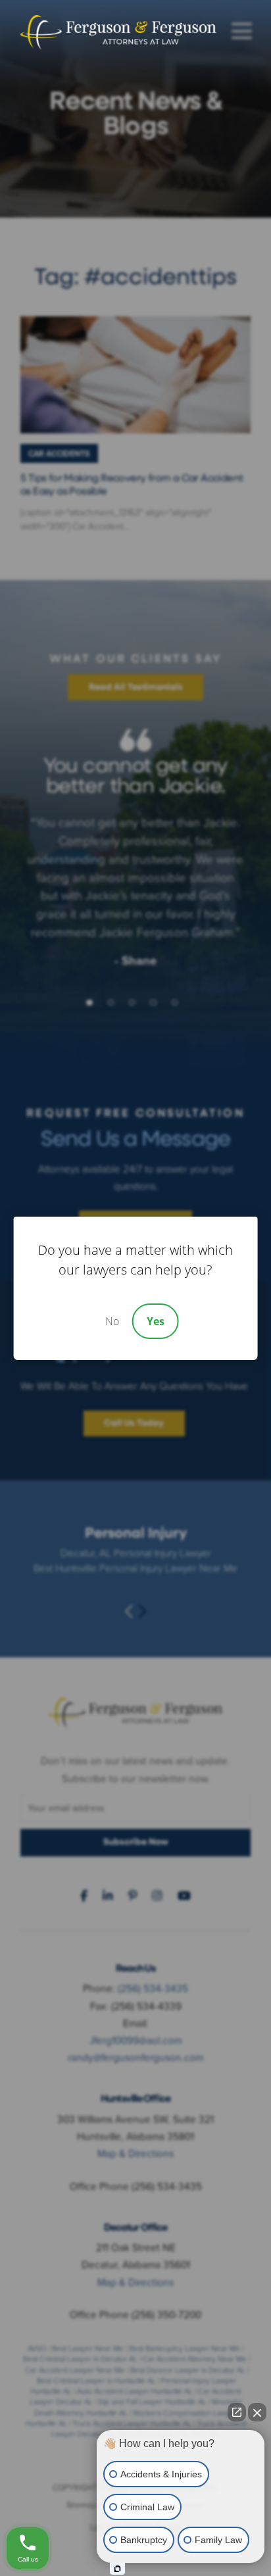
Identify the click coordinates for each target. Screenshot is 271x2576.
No (112, 1321)
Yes (156, 1321)
